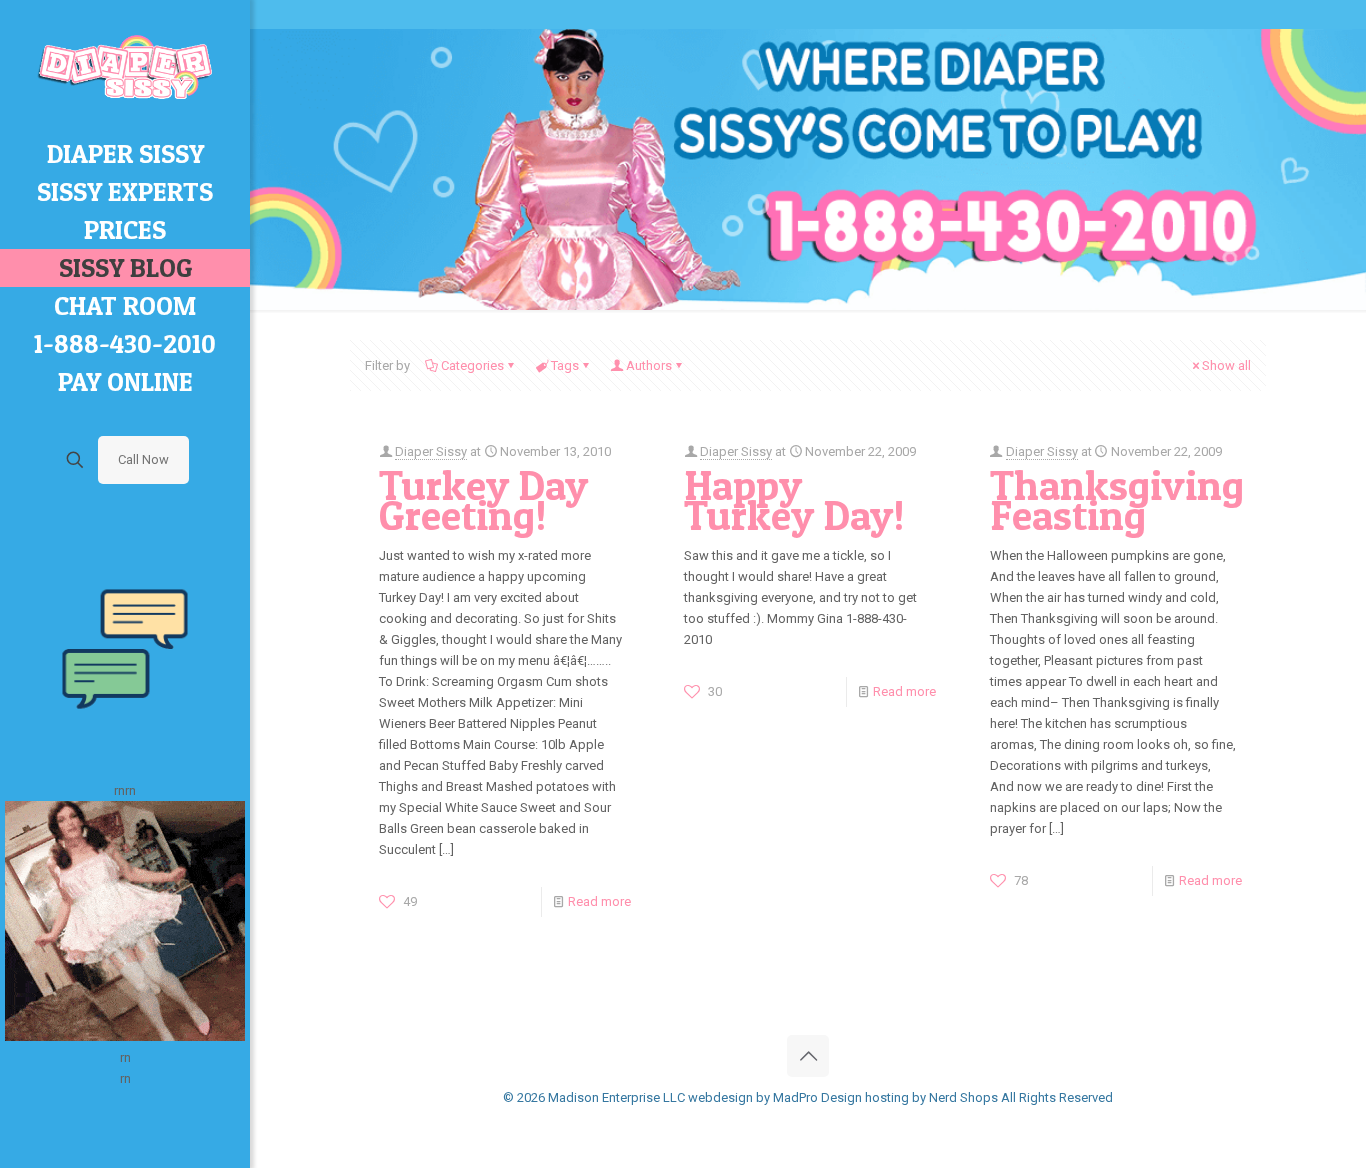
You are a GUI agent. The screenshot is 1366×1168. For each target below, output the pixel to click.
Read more (599, 901)
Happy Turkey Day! (794, 500)
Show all (1226, 365)
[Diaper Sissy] (125, 67)
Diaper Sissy (431, 451)
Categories (472, 365)
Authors (649, 365)
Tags (565, 365)
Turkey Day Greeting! (483, 500)
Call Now (143, 459)
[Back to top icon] (808, 1056)
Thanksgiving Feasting (1117, 500)
